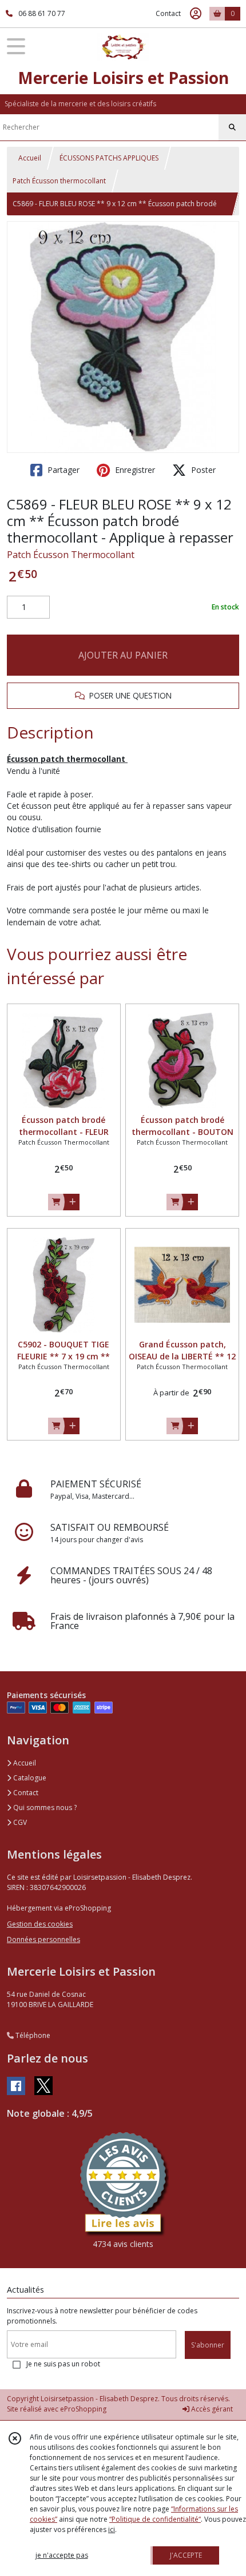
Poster (202, 470)
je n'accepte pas (62, 2555)
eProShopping (83, 2409)
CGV (19, 1822)
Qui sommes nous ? (44, 1807)
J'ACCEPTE (186, 2555)
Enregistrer (134, 470)
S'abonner (208, 2345)
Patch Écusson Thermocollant (71, 555)
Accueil (30, 158)
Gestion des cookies (40, 1924)
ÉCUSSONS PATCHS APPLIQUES (109, 158)
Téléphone (32, 2035)
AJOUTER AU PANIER (123, 655)
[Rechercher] (232, 127)
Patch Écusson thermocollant (59, 181)
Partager (62, 470)
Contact (168, 13)
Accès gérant (211, 2409)
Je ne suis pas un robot (63, 2364)
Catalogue (29, 1778)
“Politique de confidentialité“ (155, 2519)
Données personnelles (43, 1939)
